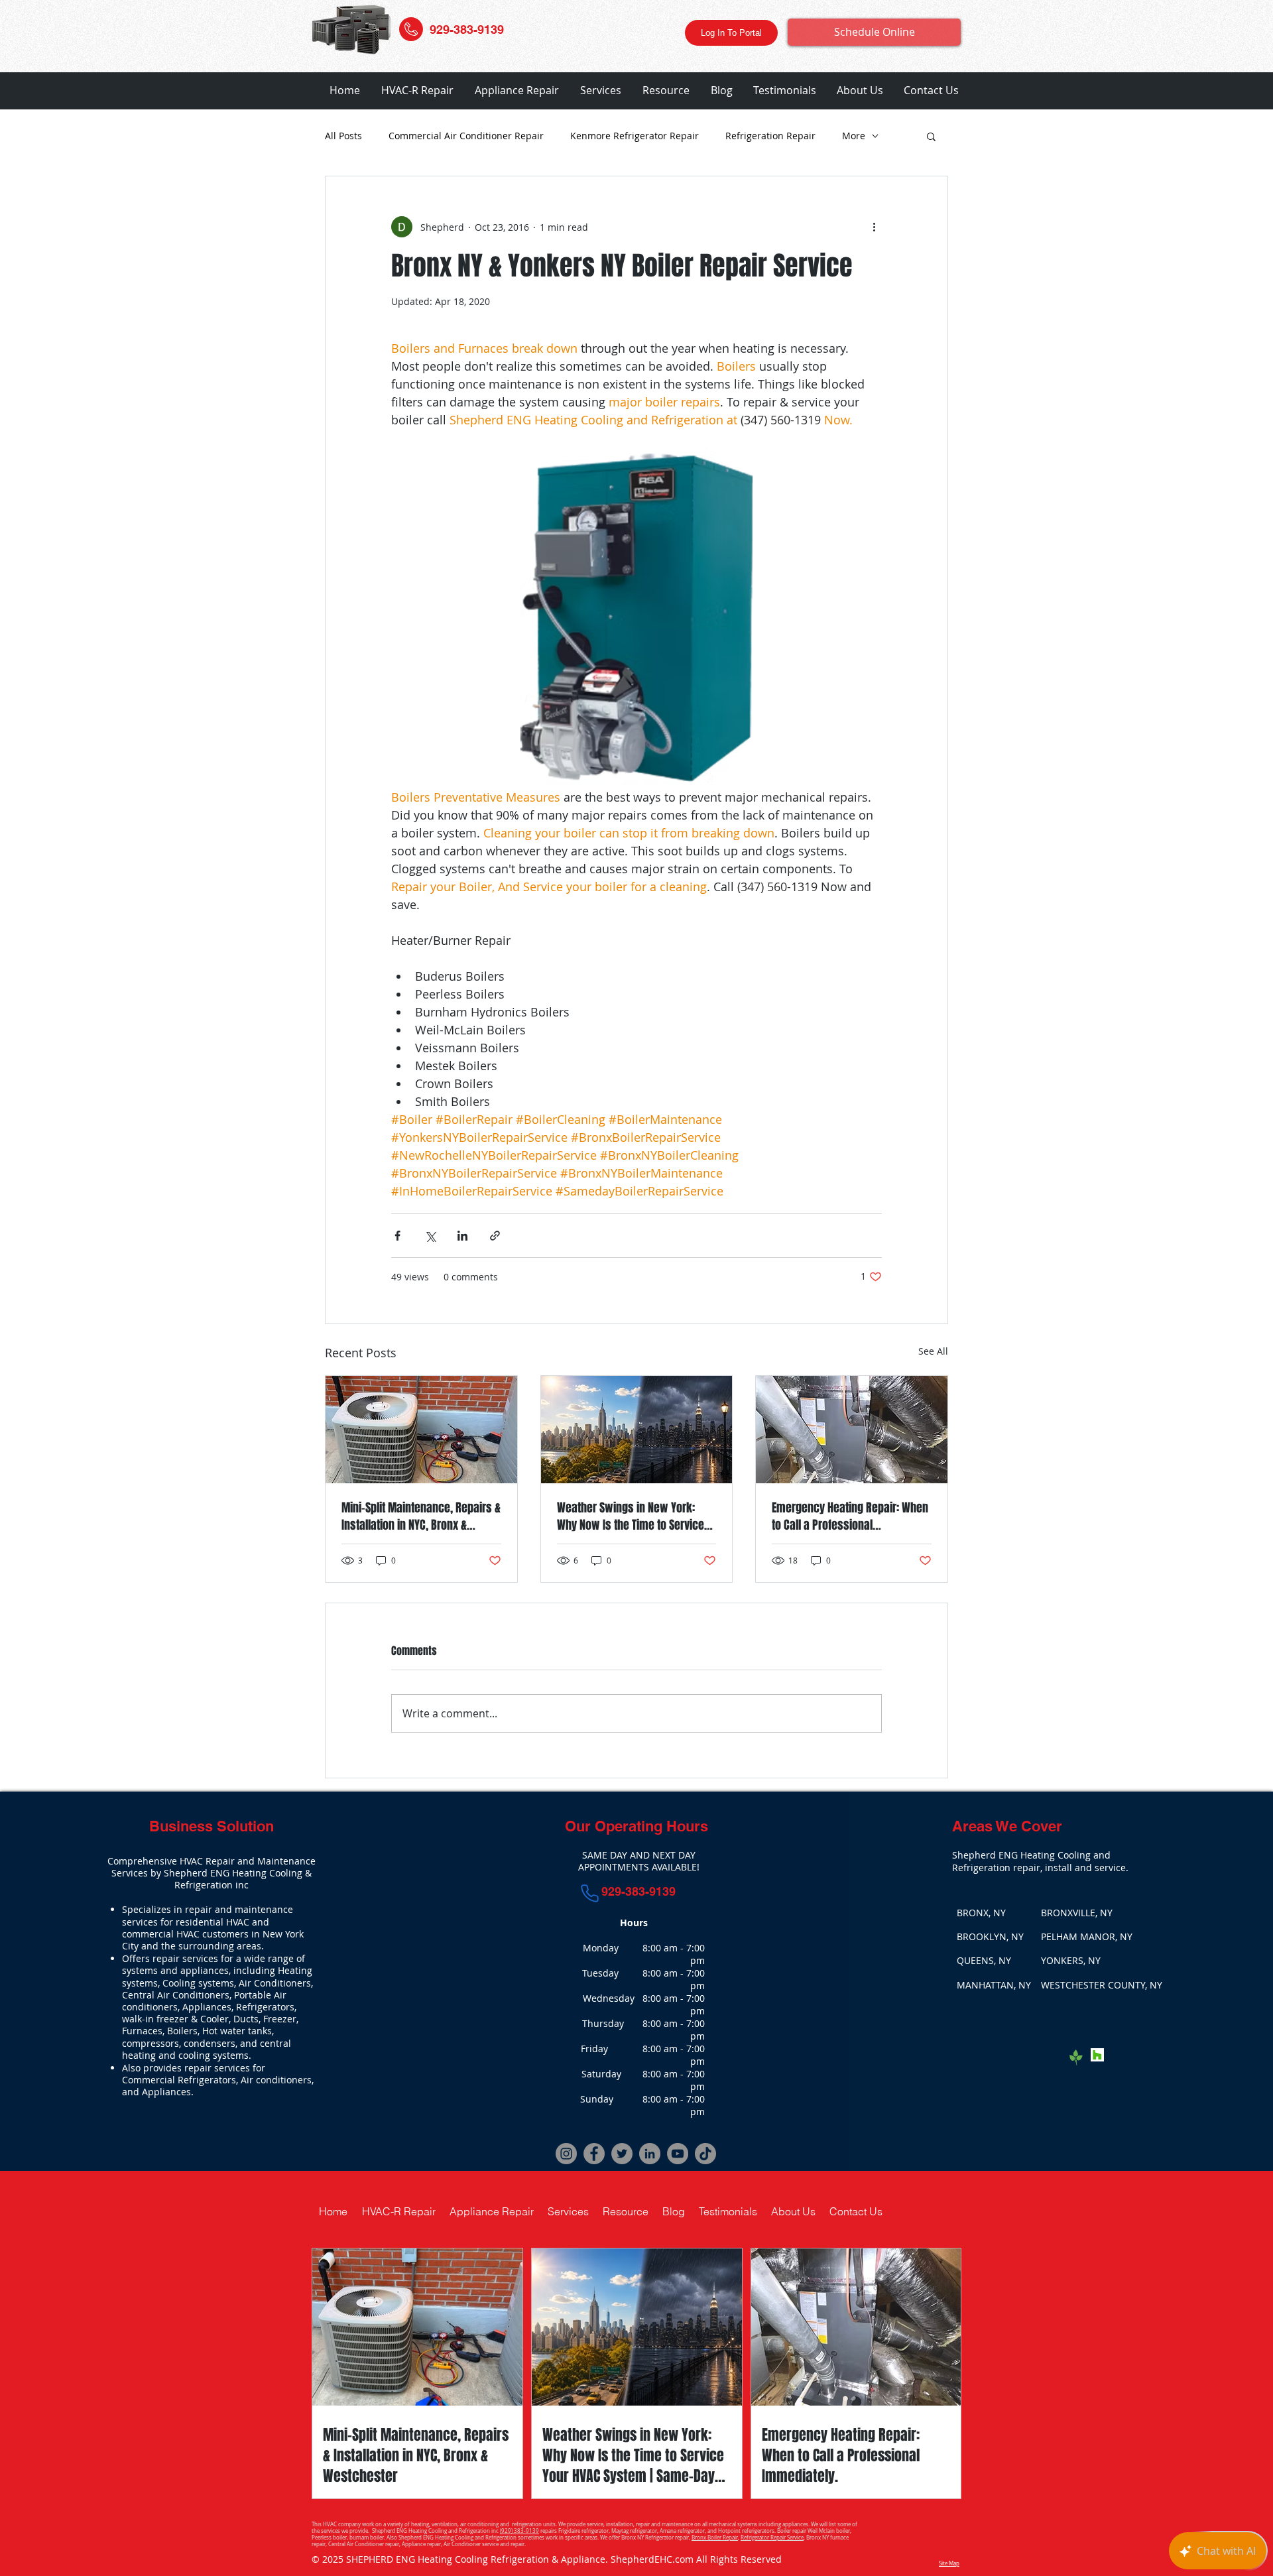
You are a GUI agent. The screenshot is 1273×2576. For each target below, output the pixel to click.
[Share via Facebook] (397, 1236)
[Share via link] (495, 1236)
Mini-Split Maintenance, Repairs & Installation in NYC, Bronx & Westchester (421, 1516)
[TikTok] (705, 2154)
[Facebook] (594, 2154)
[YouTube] (678, 2154)
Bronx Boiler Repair (715, 2538)
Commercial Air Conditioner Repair (466, 136)
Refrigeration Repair (770, 136)
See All (933, 1351)
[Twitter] (622, 2154)
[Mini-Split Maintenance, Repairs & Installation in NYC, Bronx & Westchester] (421, 1430)
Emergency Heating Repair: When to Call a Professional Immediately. (850, 1516)
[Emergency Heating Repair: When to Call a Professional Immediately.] (852, 1430)
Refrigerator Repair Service (772, 2538)
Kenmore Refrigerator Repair (635, 136)
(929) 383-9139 (519, 2531)
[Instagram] (566, 2154)
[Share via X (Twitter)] (430, 1236)
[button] (417, 91)
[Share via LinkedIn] (462, 1236)
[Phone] (590, 1893)
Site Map (949, 2563)
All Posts (343, 136)
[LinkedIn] (650, 2154)
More (854, 136)
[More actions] (874, 227)
